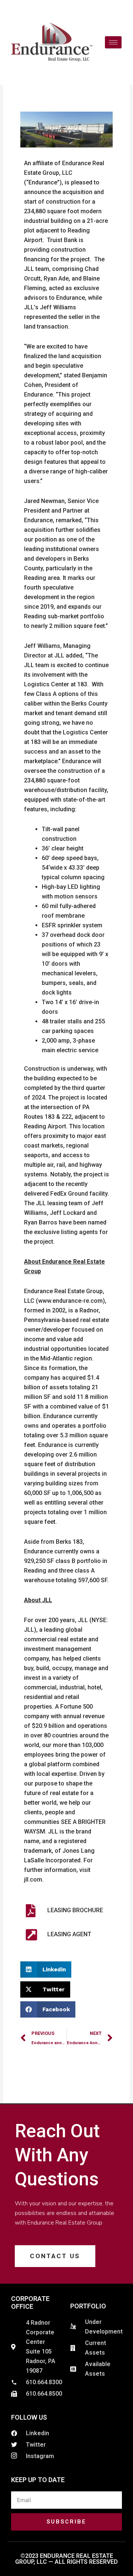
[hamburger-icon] (113, 42)
